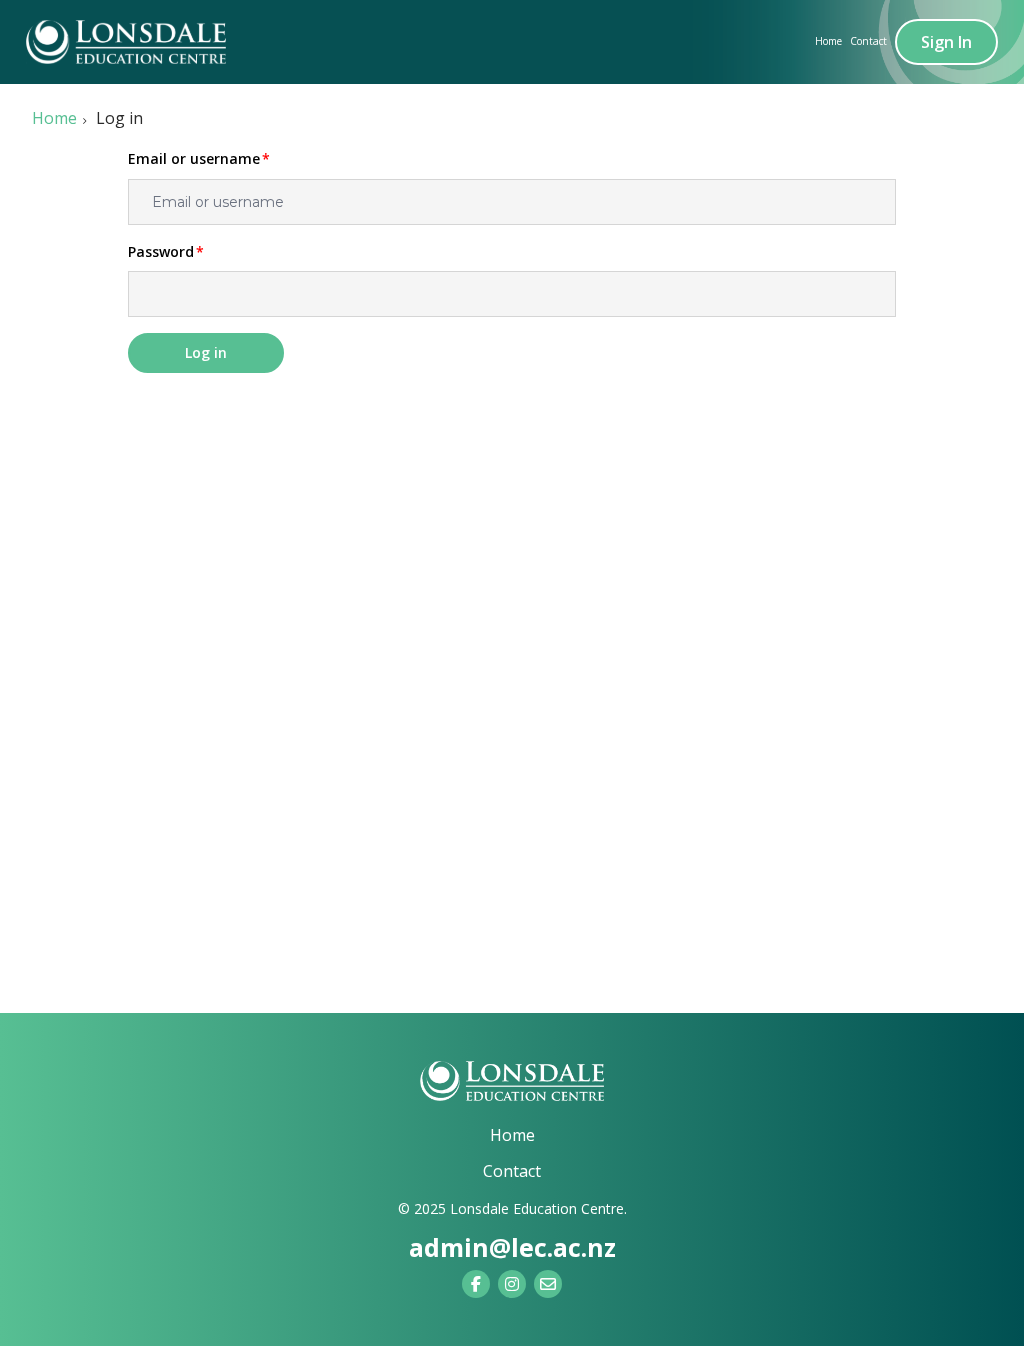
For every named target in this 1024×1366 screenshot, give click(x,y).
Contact (868, 41)
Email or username (194, 159)
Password (161, 252)
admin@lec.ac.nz (512, 1247)
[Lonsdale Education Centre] (511, 1081)
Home (828, 41)
